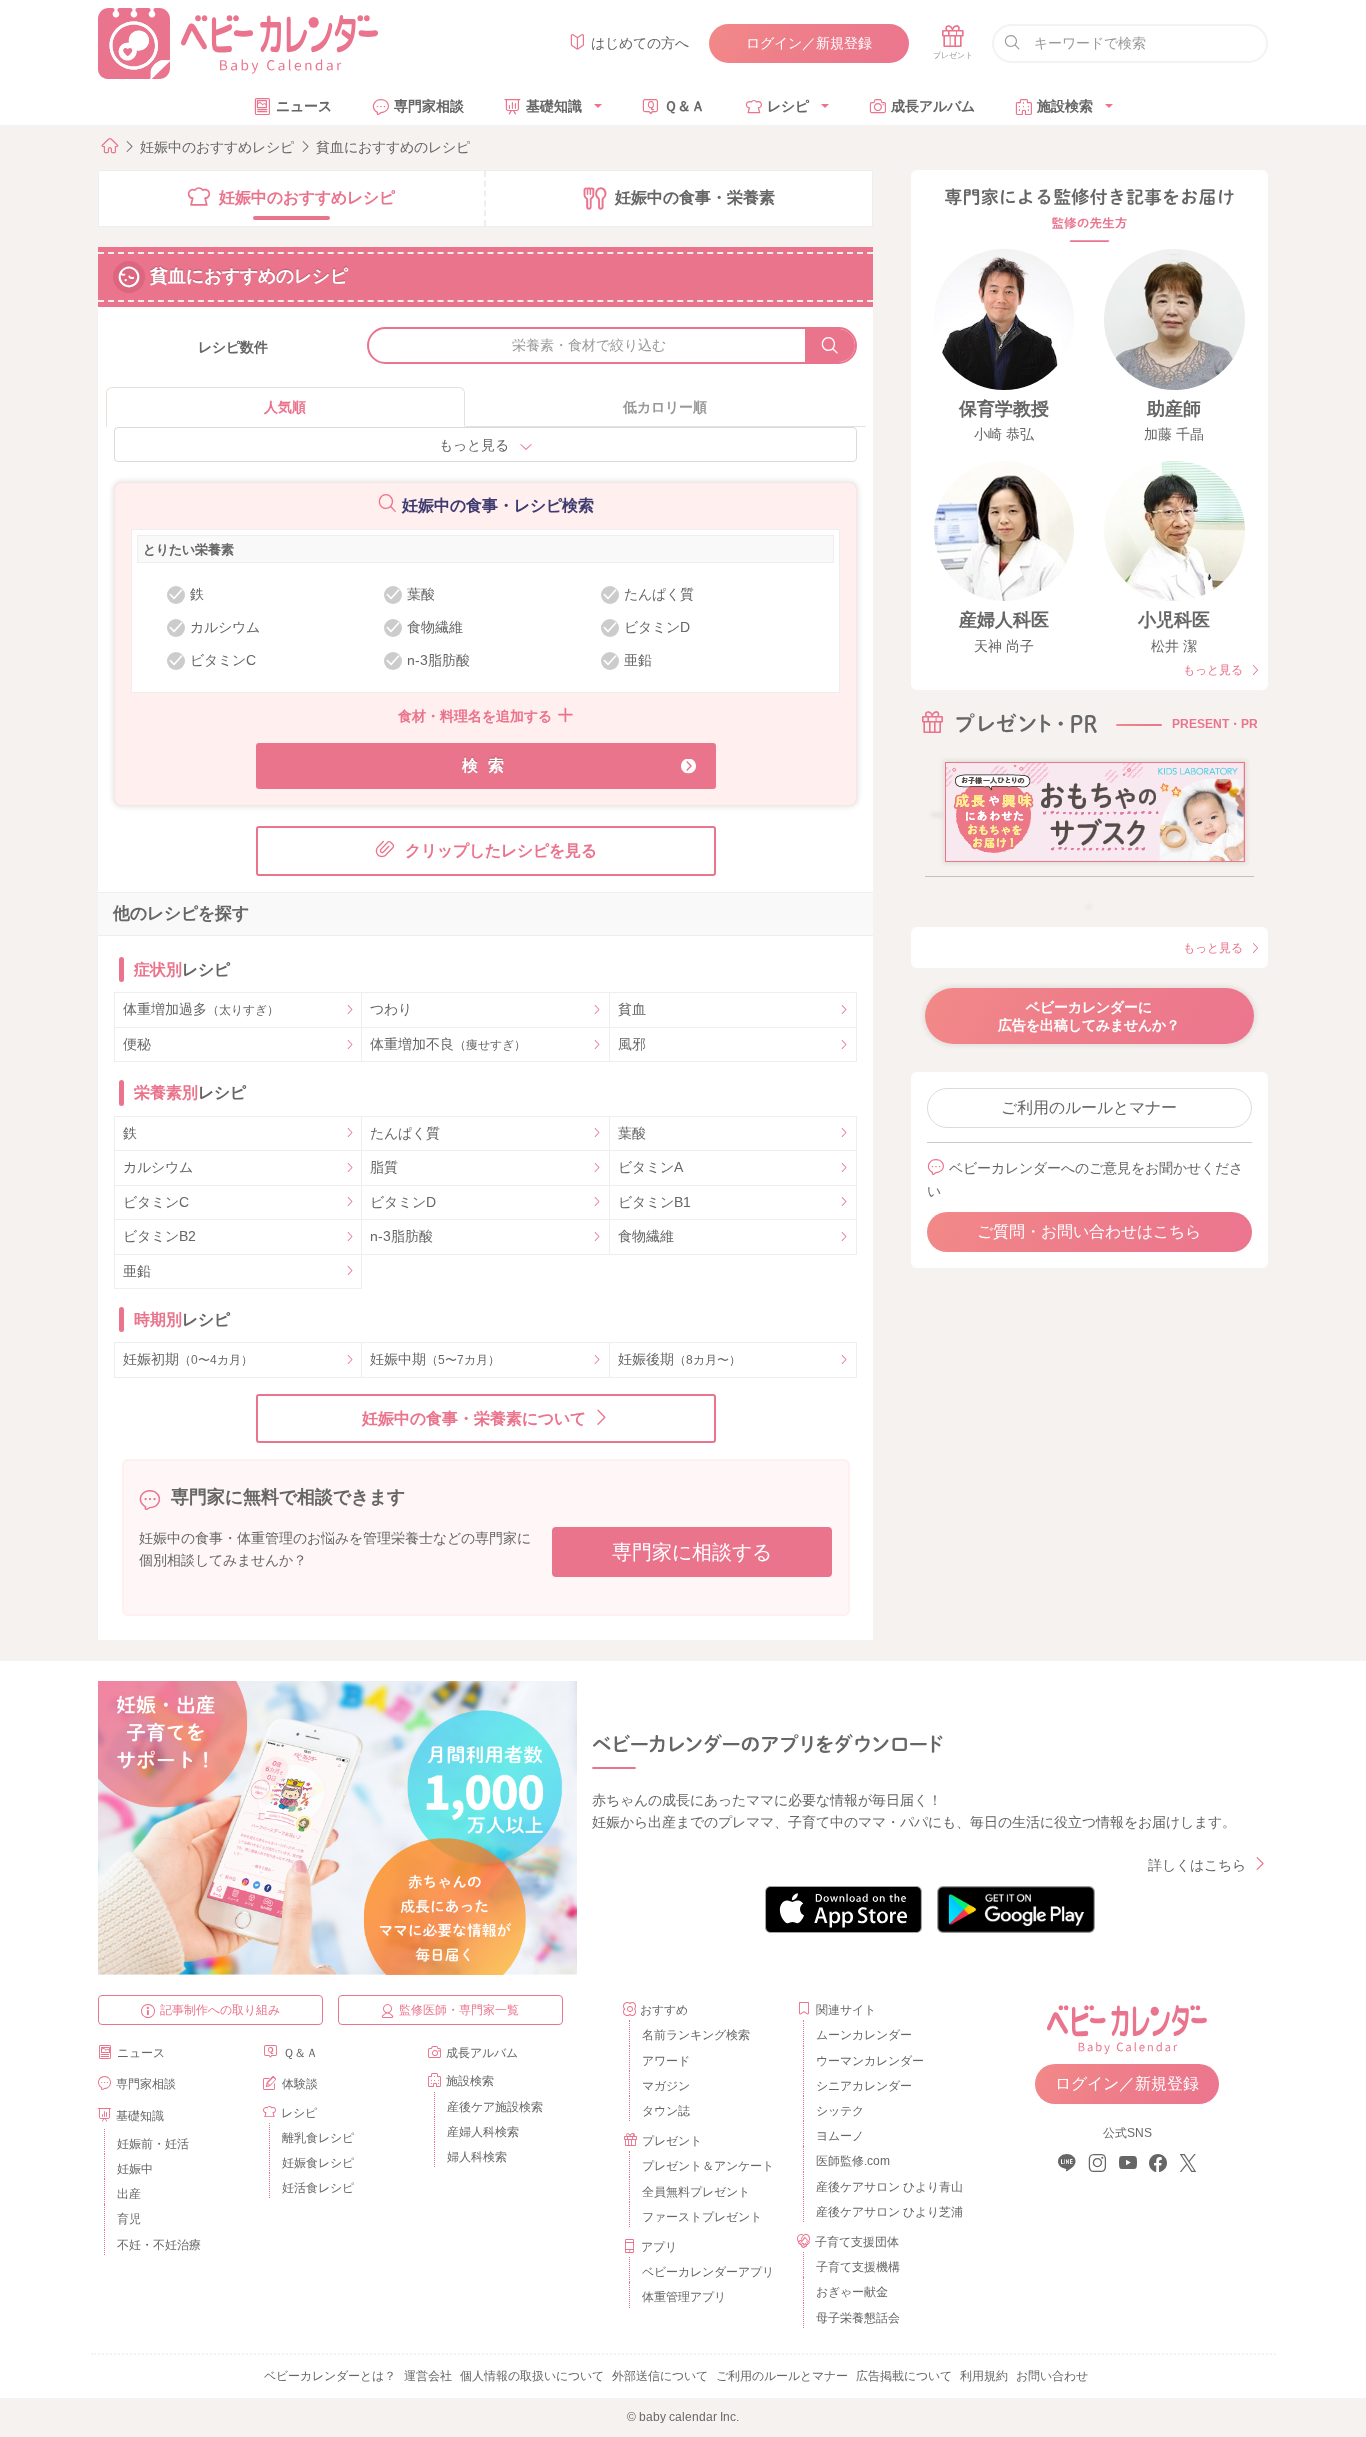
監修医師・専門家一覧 (459, 2010)
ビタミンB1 (654, 1202)
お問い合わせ (1052, 2376)
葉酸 (632, 1133)
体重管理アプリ (684, 2297)
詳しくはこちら (1197, 1865)
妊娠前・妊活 (153, 2144)
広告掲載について (904, 2376)
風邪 (632, 1044)
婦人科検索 (477, 2157)
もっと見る (474, 445)
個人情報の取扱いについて (532, 2376)
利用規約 (984, 2376)
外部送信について (660, 2376)
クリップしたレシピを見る (501, 850)
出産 (129, 2194)
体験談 (300, 2084)
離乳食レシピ (318, 2138)
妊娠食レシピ (318, 2163)
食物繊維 (646, 1236)
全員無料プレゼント (696, 2192)
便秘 (137, 1044)
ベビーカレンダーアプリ (708, 2272)
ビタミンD (403, 1202)
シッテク (840, 2111)
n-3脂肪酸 (401, 1236)
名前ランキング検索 (696, 2035)
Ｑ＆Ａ (684, 106)
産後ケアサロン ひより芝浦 (886, 2212)
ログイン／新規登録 (809, 43)
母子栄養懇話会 (858, 2318)
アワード (666, 2061)
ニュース (304, 106)
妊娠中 (135, 2169)
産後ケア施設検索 (495, 2107)
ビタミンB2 (159, 1236)
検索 (488, 765)
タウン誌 (666, 2111)
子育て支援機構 (858, 2267)
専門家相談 (429, 106)
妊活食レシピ (318, 2188)
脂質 (384, 1167)
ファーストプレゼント (702, 2217)
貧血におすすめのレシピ (393, 147)
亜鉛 (137, 1271)
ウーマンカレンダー (870, 2061)
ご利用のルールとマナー (1089, 1107)
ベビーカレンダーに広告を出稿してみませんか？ (1089, 1016)
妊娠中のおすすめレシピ (217, 147)
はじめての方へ (640, 43)
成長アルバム (933, 106)
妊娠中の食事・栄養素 (695, 197)
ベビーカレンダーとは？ (330, 2376)
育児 (129, 2219)
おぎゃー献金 (852, 2292)
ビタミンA (650, 1167)
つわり (391, 1009)
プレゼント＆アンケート (708, 2166)
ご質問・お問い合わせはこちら (1089, 1231)
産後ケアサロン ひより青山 (886, 2187)
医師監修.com (853, 2161)
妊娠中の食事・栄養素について (474, 1418)
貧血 (632, 1009)
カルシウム (158, 1167)
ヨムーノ (840, 2136)
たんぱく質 (405, 1133)
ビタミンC (156, 1202)
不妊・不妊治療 (159, 2245)
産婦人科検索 (483, 2132)
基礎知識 (554, 106)
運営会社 (428, 2376)
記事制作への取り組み (220, 2010)
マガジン (666, 2086)
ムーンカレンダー (864, 2035)
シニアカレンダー (864, 2086)
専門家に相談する (692, 1552)
